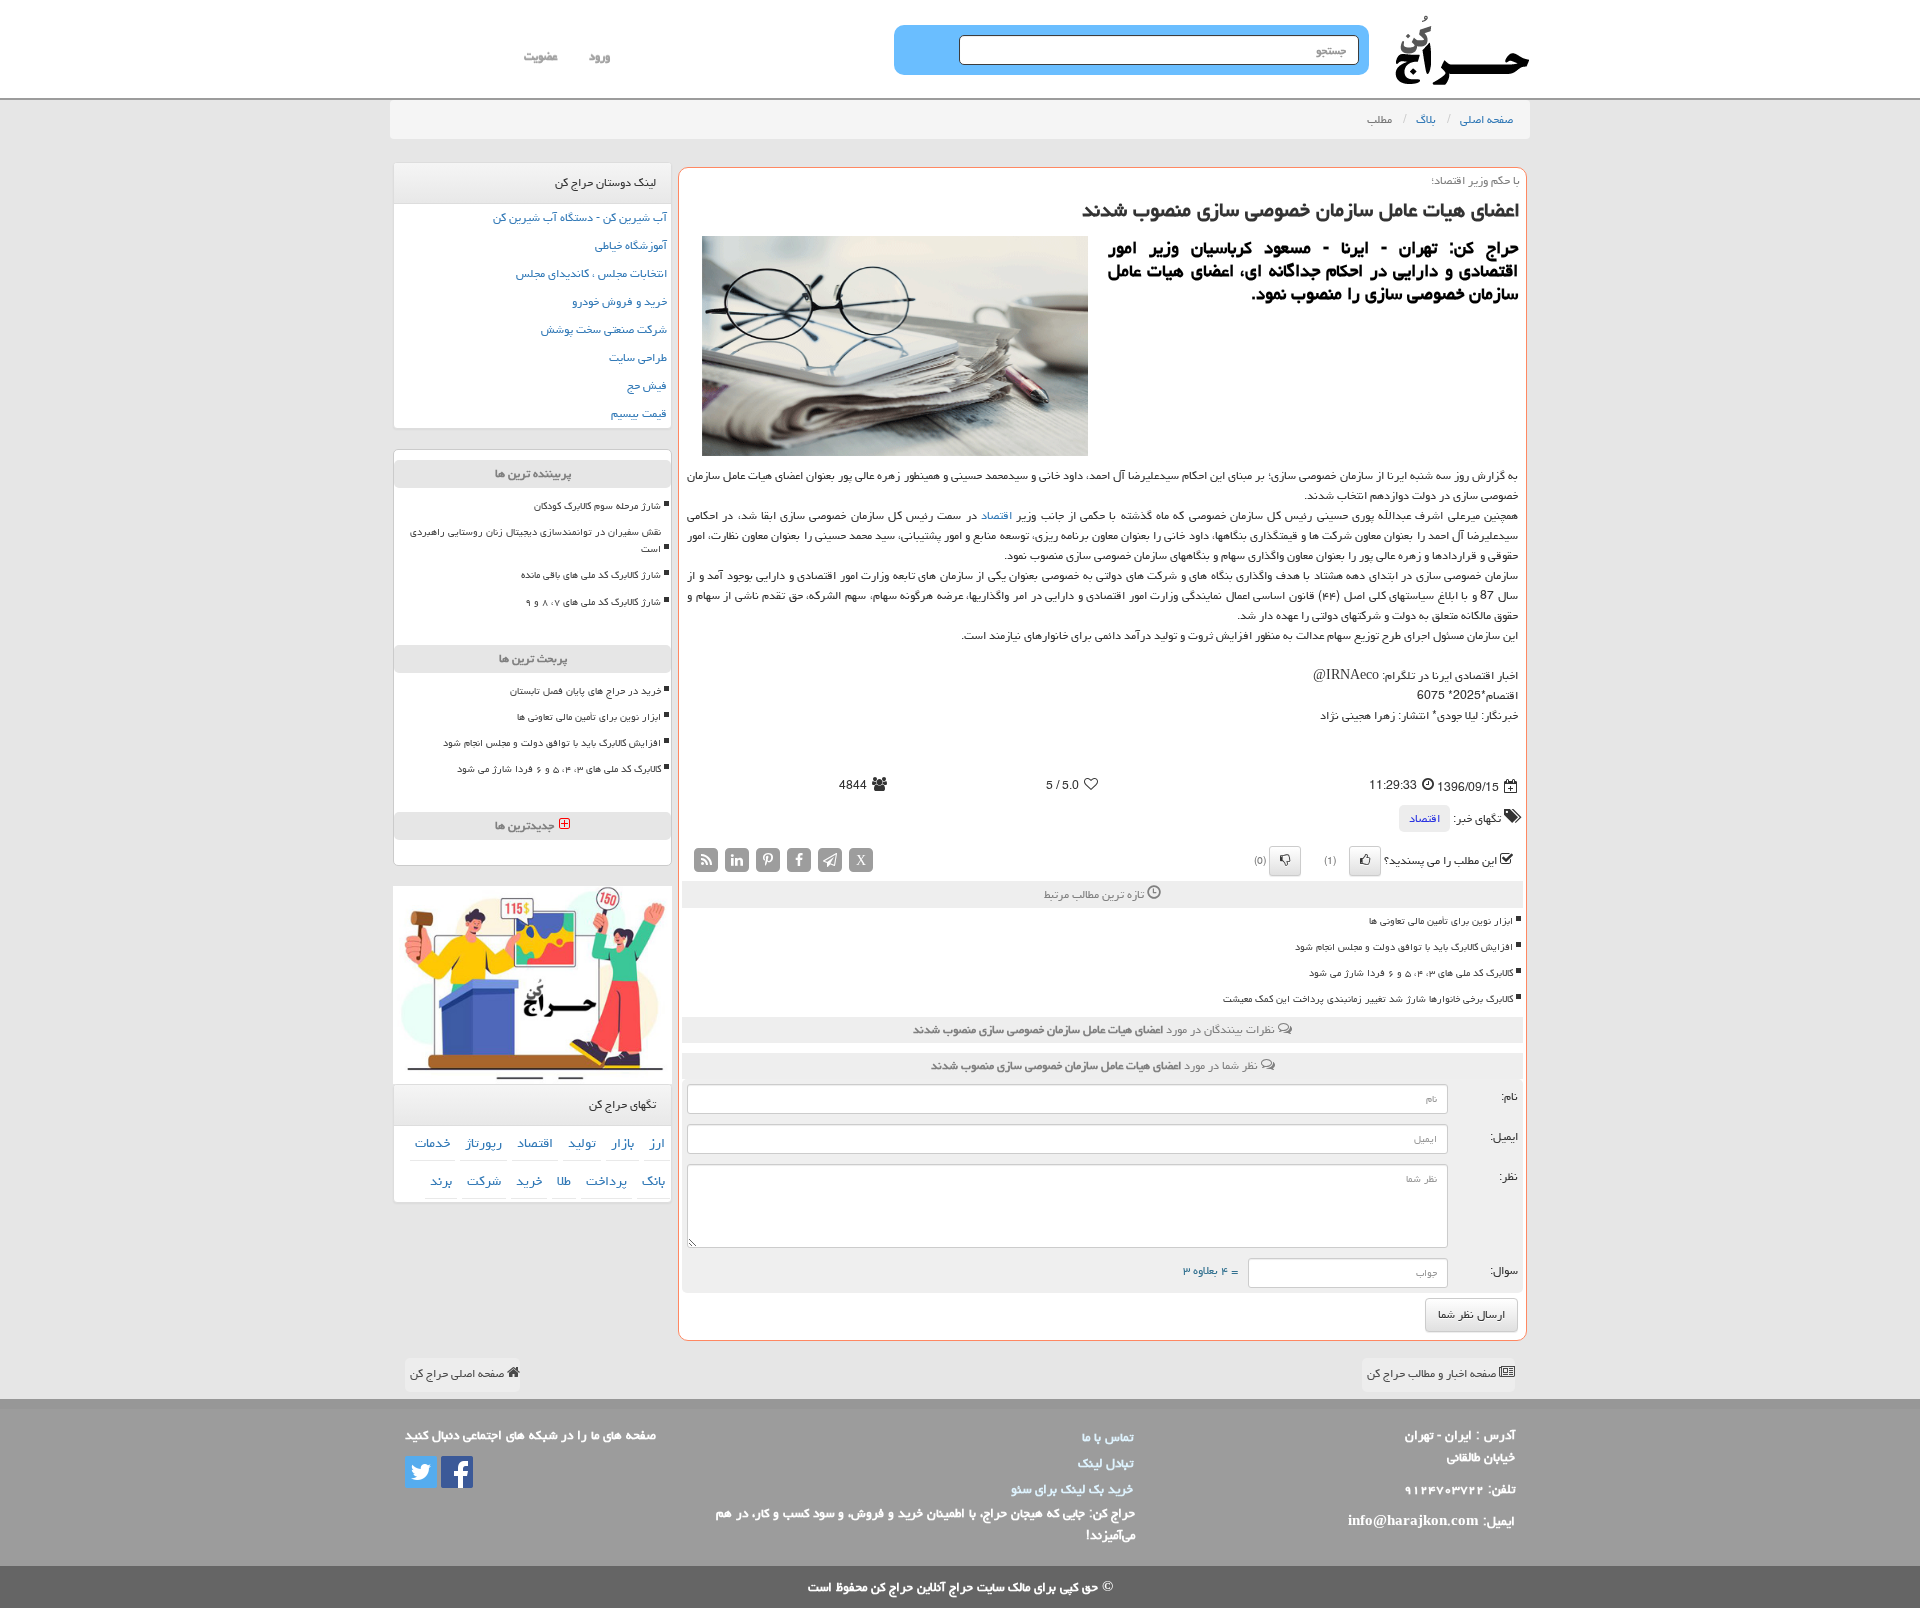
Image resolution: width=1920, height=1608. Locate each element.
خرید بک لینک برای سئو (1072, 1489)
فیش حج (647, 385)
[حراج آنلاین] (1462, 25)
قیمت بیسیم (639, 413)
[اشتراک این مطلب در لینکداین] (737, 860)
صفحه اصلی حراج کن (458, 1373)
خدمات (432, 1143)
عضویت (540, 56)
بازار (622, 1143)
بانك (653, 1181)
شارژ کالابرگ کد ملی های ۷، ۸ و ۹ (593, 602)
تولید (582, 1143)
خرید (529, 1181)
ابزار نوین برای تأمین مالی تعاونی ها (1441, 921)
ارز (657, 1143)
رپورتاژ (483, 1143)
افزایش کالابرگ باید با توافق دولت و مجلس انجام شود (1404, 947)
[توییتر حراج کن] (421, 1473)
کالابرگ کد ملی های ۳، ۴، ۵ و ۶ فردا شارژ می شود (1411, 973)
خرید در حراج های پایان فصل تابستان (585, 691)
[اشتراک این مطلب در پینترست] (768, 860)
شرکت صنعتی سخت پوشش (604, 329)
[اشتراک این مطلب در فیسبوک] (799, 860)
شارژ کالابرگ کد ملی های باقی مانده (591, 575)
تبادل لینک (1105, 1463)
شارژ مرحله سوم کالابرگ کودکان (597, 506)
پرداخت (606, 1181)
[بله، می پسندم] (1365, 861)
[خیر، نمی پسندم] (1285, 861)
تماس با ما (1107, 1437)
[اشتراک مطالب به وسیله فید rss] (706, 860)
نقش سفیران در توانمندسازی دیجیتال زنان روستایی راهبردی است (535, 540)
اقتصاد (996, 515)
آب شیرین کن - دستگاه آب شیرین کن (580, 217)
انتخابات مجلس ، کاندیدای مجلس (591, 273)
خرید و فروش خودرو (619, 301)
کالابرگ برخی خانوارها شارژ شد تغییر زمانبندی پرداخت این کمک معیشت (1368, 999)
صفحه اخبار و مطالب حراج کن (1433, 1373)
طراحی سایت (638, 357)
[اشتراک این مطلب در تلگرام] (830, 860)
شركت (484, 1181)
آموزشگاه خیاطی (631, 245)
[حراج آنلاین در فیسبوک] (455, 1473)
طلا (564, 1181)
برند (441, 1181)
